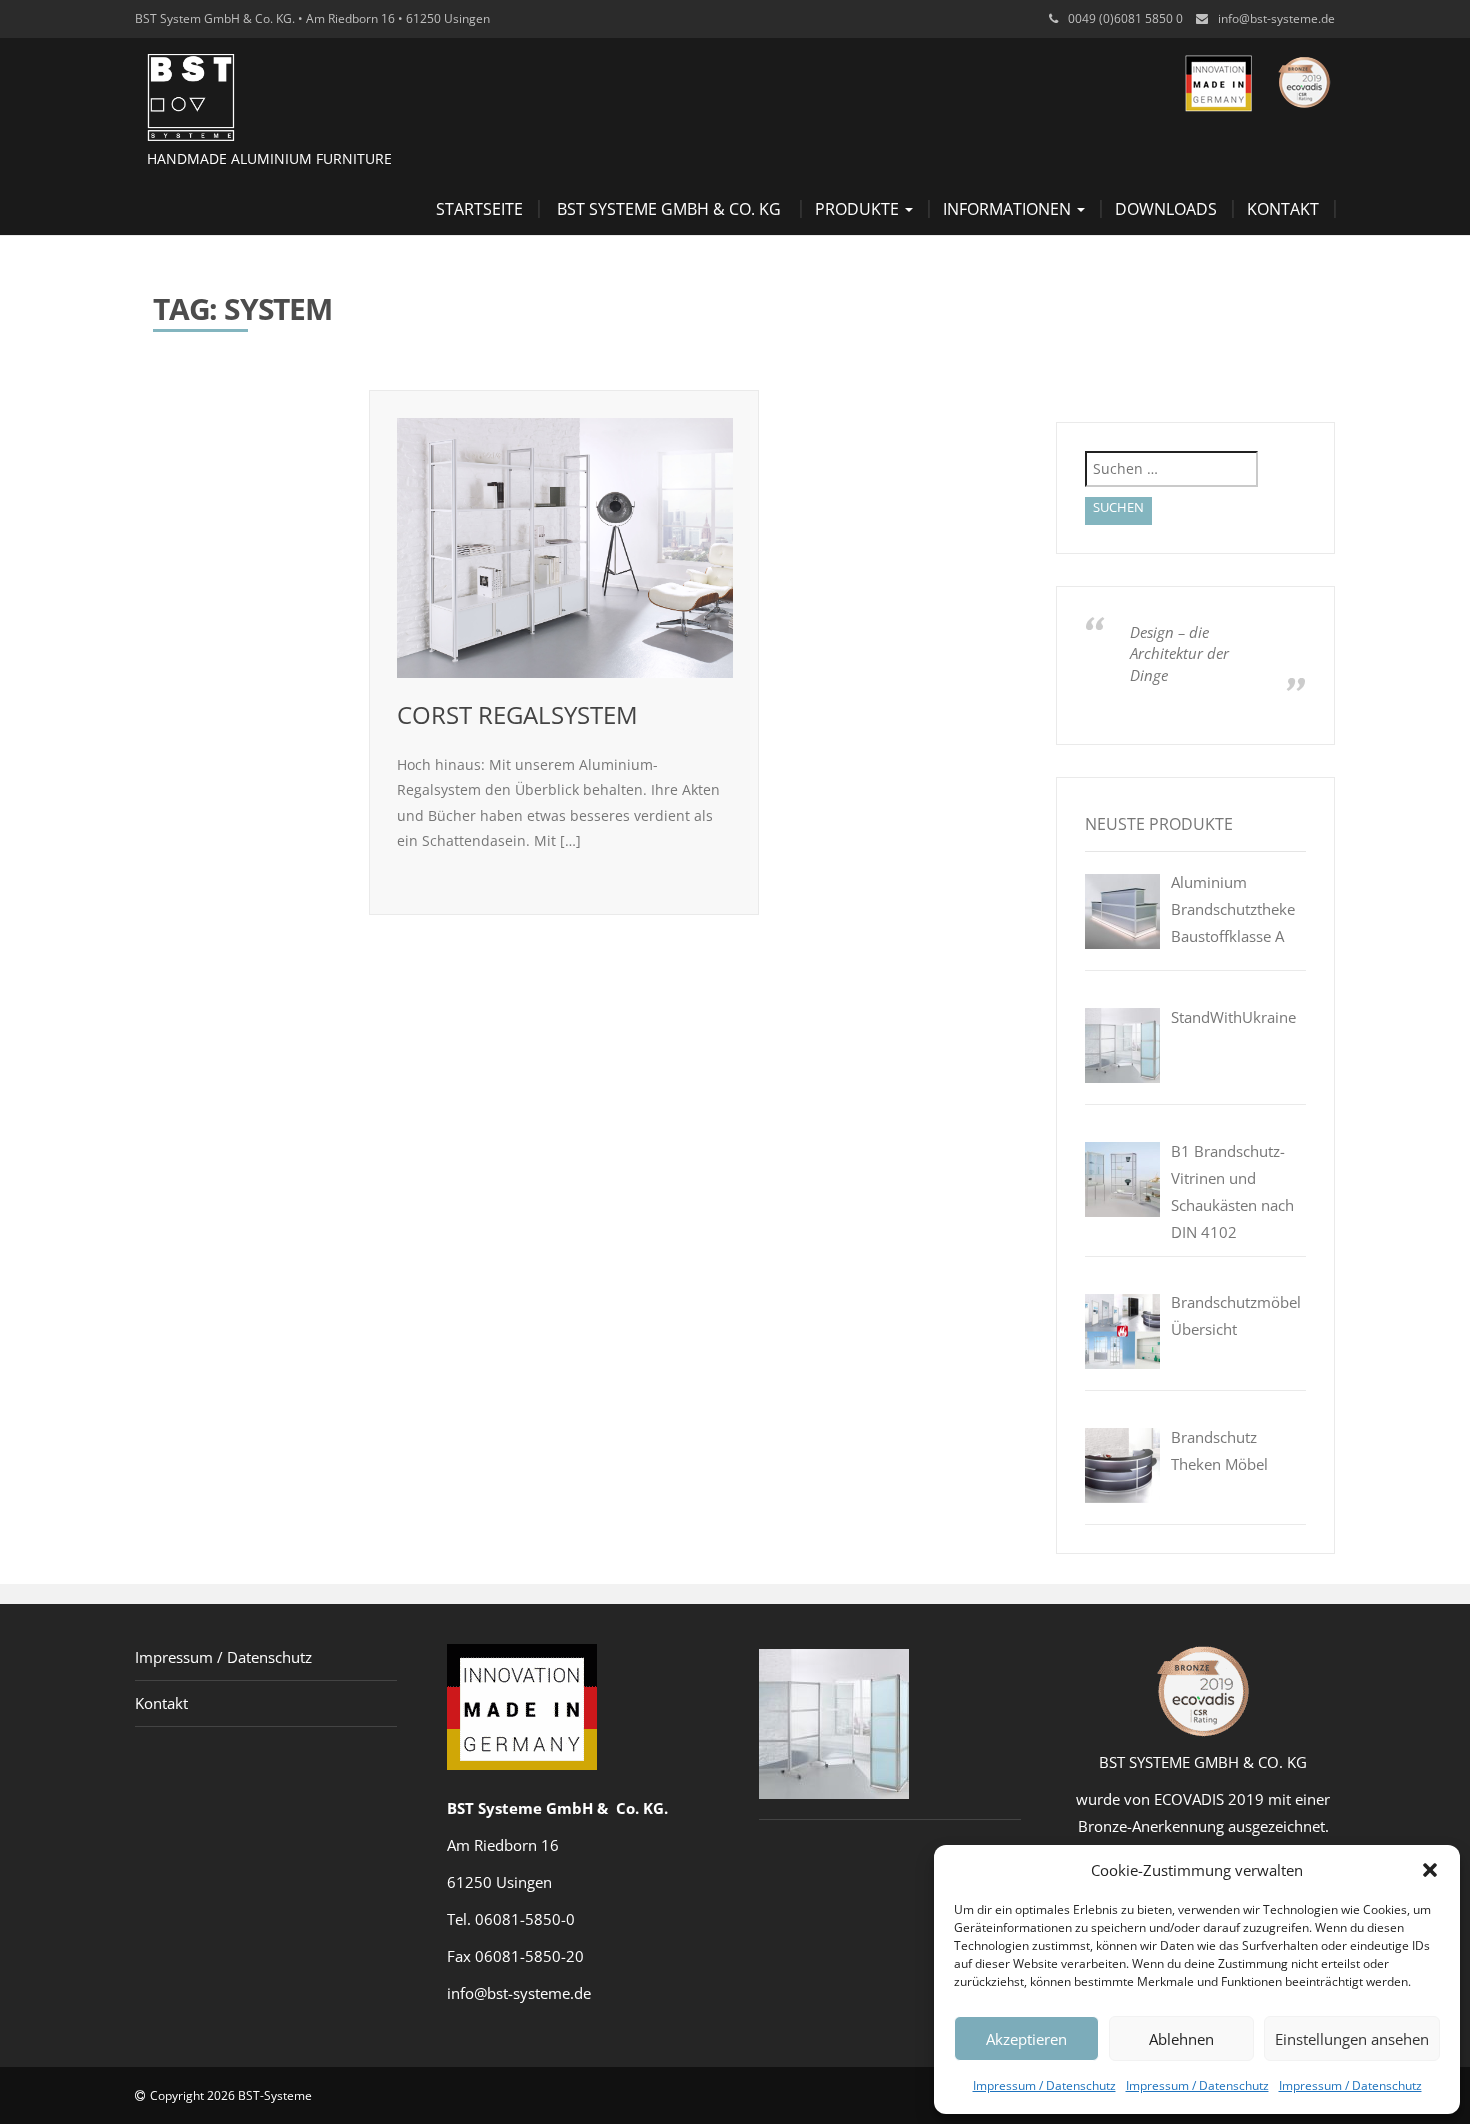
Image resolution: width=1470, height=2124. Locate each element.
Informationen (1009, 209)
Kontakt (1283, 209)
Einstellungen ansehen (1352, 2039)
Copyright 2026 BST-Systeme (231, 2095)
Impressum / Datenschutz (1044, 2085)
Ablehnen (1181, 2039)
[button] (1430, 1870)
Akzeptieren (1026, 2039)
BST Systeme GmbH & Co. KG (669, 209)
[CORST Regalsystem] (565, 548)
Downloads (1166, 209)
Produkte (859, 209)
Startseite (479, 209)
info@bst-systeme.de (1276, 18)
